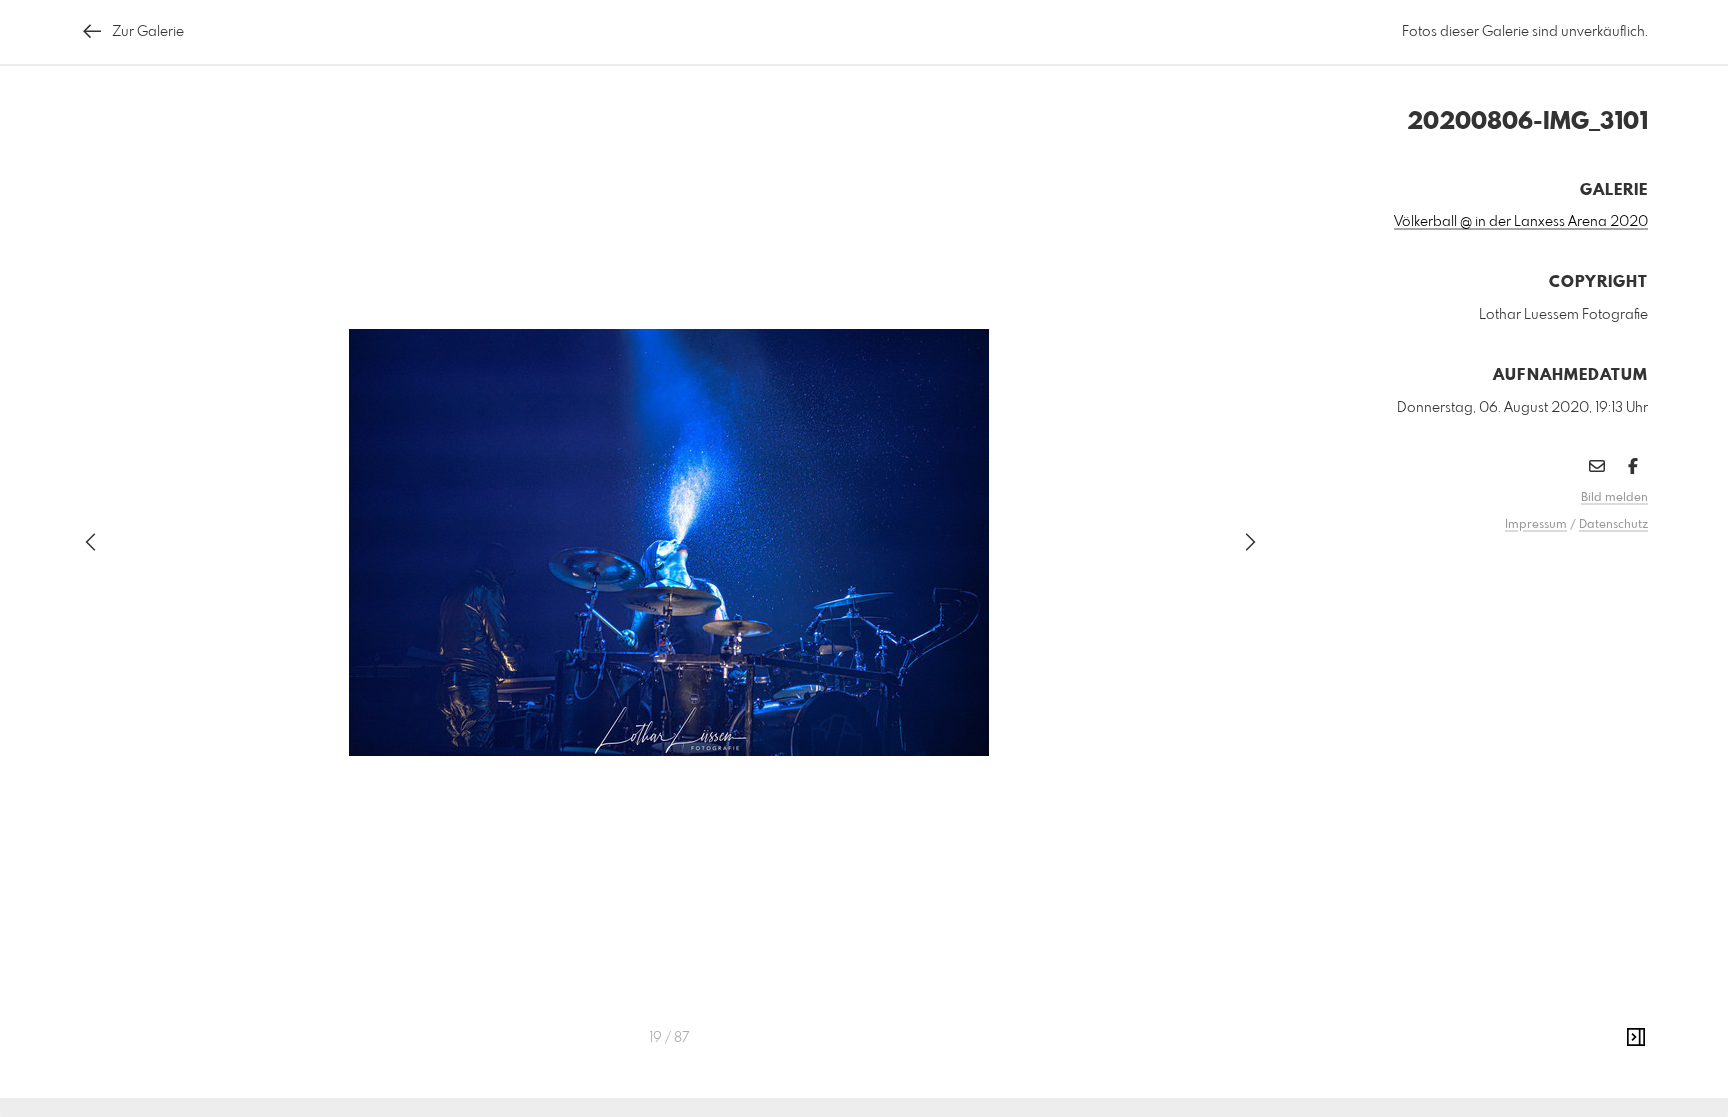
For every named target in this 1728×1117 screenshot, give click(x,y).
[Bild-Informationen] (1636, 1038)
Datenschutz (1613, 525)
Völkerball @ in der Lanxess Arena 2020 (1521, 222)
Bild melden (1614, 498)
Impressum (1536, 525)
